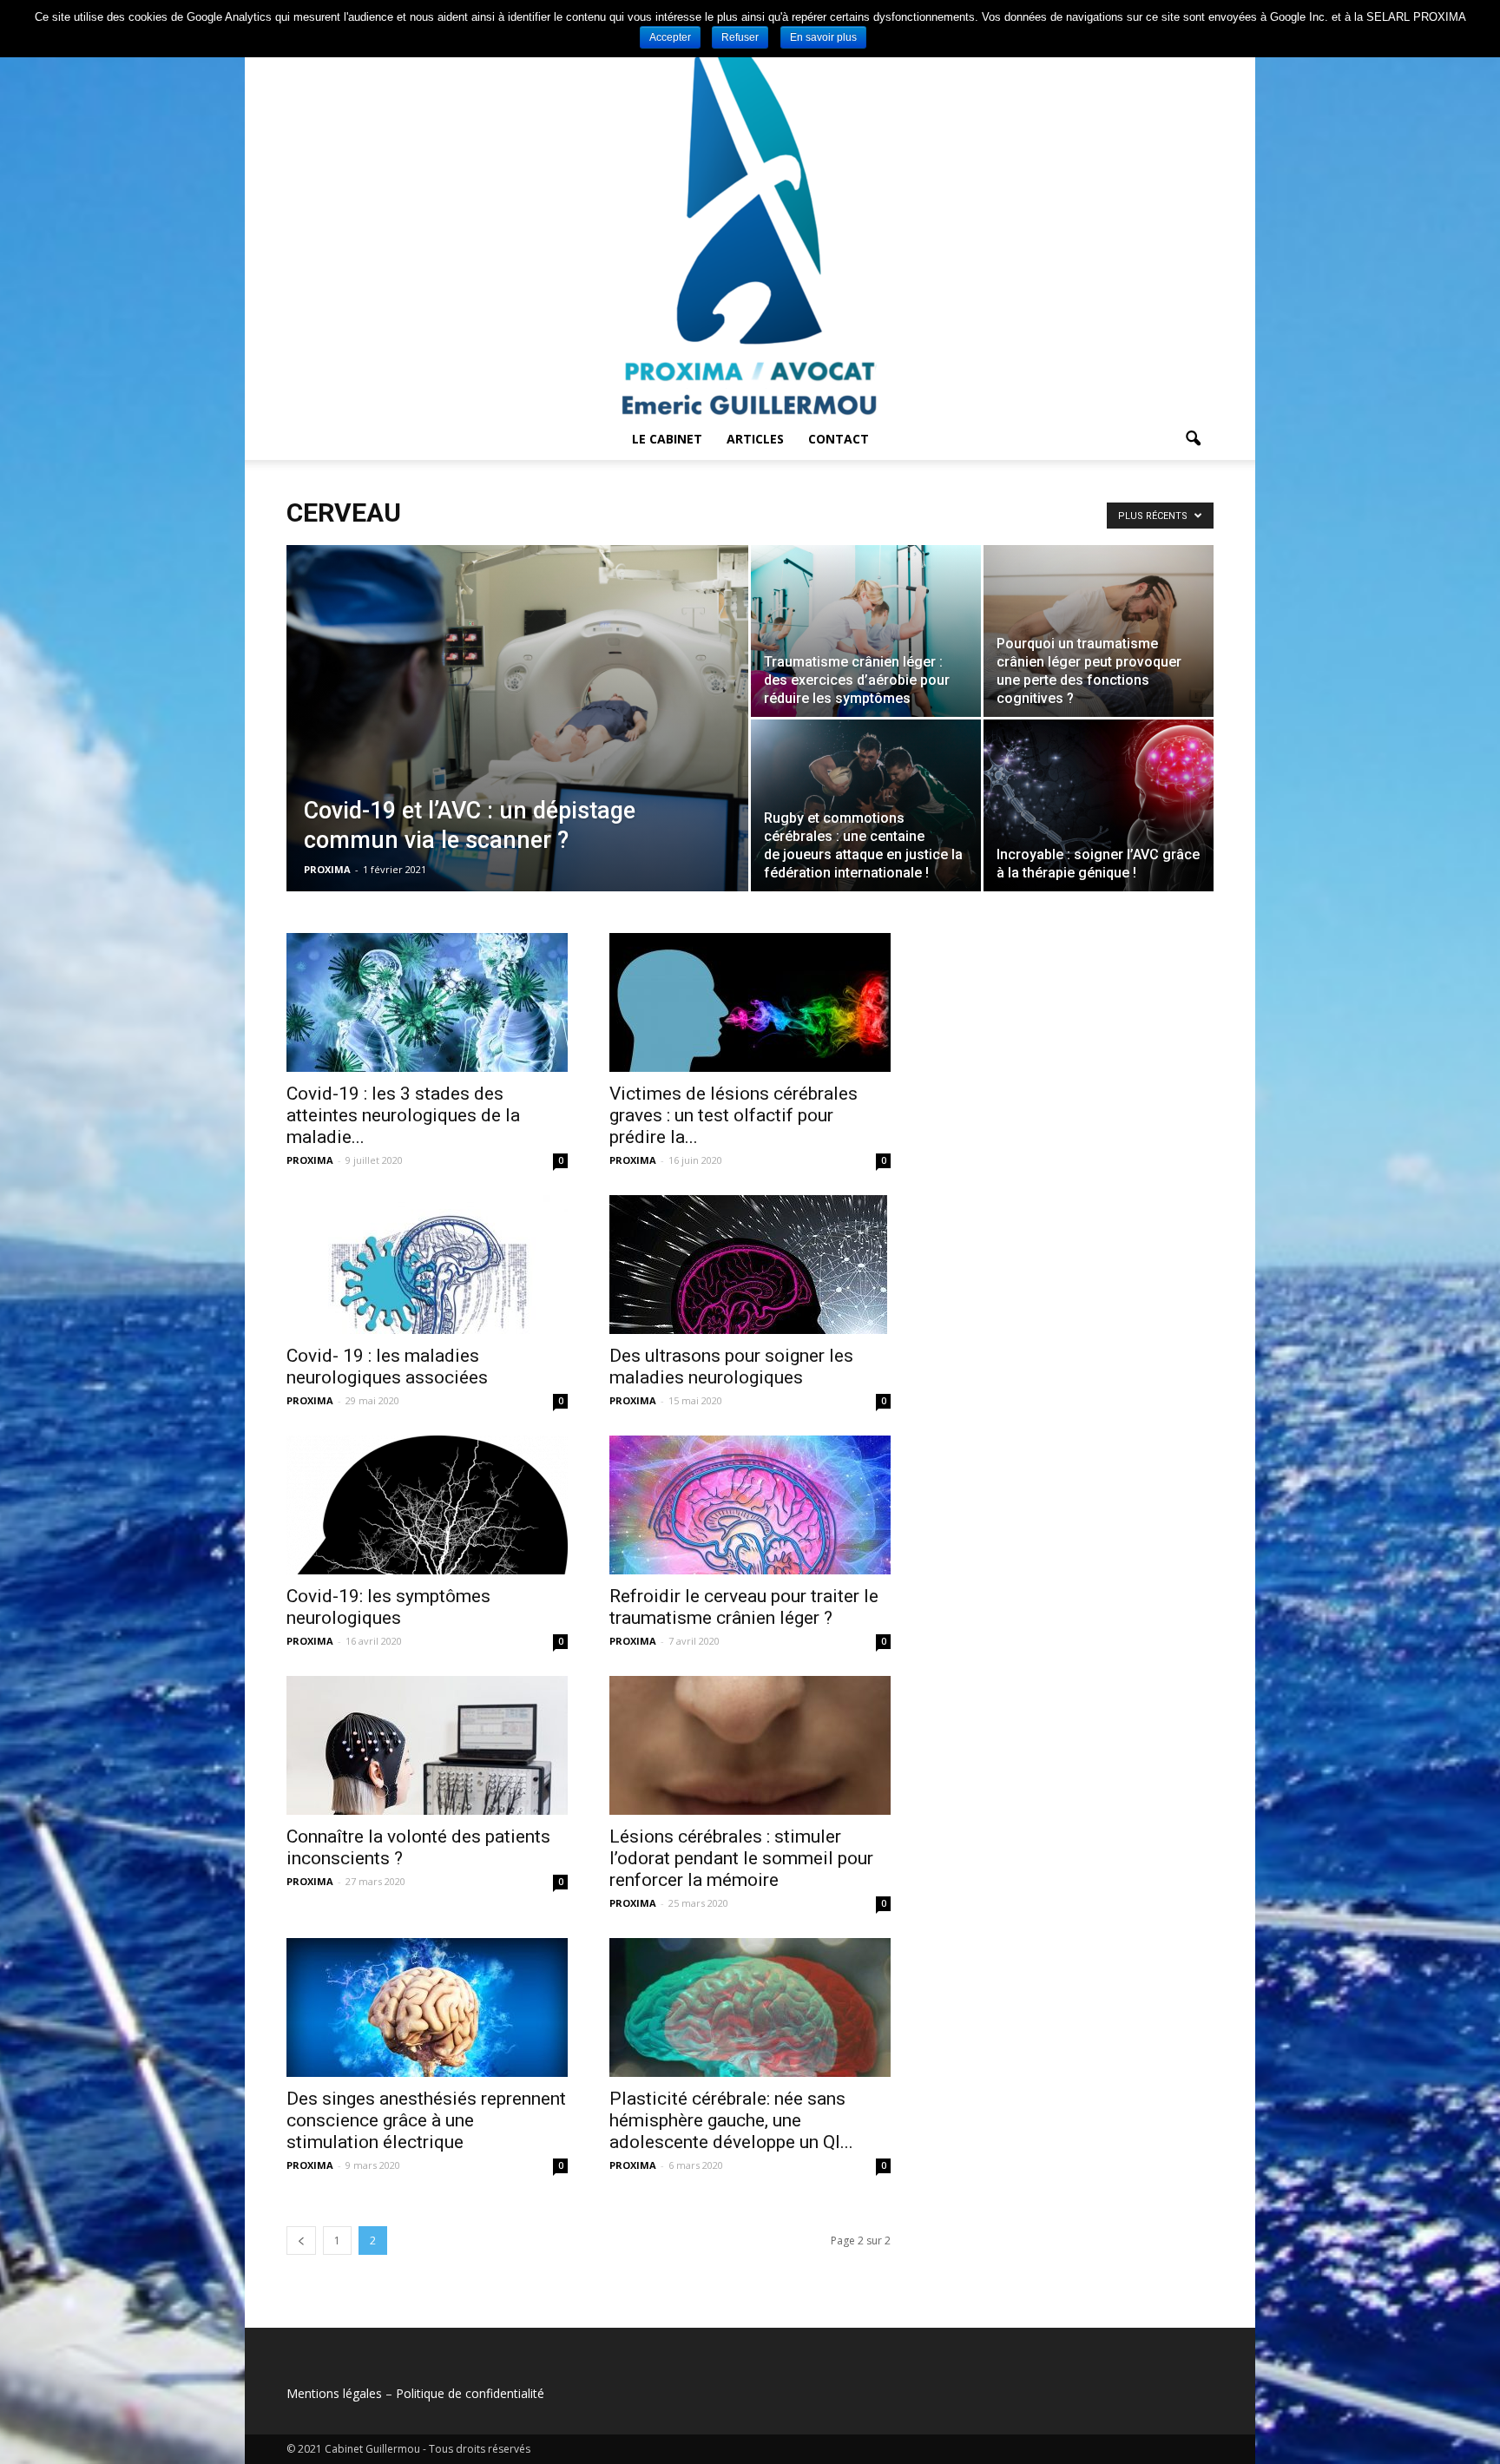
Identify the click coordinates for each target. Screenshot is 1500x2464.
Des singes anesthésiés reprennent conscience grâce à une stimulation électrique (426, 2120)
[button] (1193, 439)
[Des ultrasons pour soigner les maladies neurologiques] (750, 1265)
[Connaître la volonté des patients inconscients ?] (427, 1745)
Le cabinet (667, 439)
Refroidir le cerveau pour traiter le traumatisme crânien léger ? (744, 1607)
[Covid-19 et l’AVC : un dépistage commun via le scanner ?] (517, 727)
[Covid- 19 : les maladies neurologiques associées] (427, 1265)
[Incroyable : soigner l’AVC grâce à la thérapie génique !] (1099, 805)
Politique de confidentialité (470, 2393)
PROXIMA (327, 869)
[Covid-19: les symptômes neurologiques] (427, 1505)
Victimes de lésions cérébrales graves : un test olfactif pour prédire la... (734, 1115)
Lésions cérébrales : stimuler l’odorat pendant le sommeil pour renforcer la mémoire (741, 1858)
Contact (839, 439)
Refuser (740, 37)
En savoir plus (823, 37)
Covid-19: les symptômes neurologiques (388, 1607)
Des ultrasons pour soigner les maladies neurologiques (731, 1367)
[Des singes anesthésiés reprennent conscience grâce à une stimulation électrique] (427, 2007)
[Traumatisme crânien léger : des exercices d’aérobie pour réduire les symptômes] (866, 631)
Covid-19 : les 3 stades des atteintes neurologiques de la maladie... (403, 1115)
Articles (755, 439)
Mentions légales (334, 2393)
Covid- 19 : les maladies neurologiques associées (387, 1367)
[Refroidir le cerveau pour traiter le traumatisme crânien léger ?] (750, 1505)
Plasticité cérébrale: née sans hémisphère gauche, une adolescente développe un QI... (731, 2120)
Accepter (670, 37)
